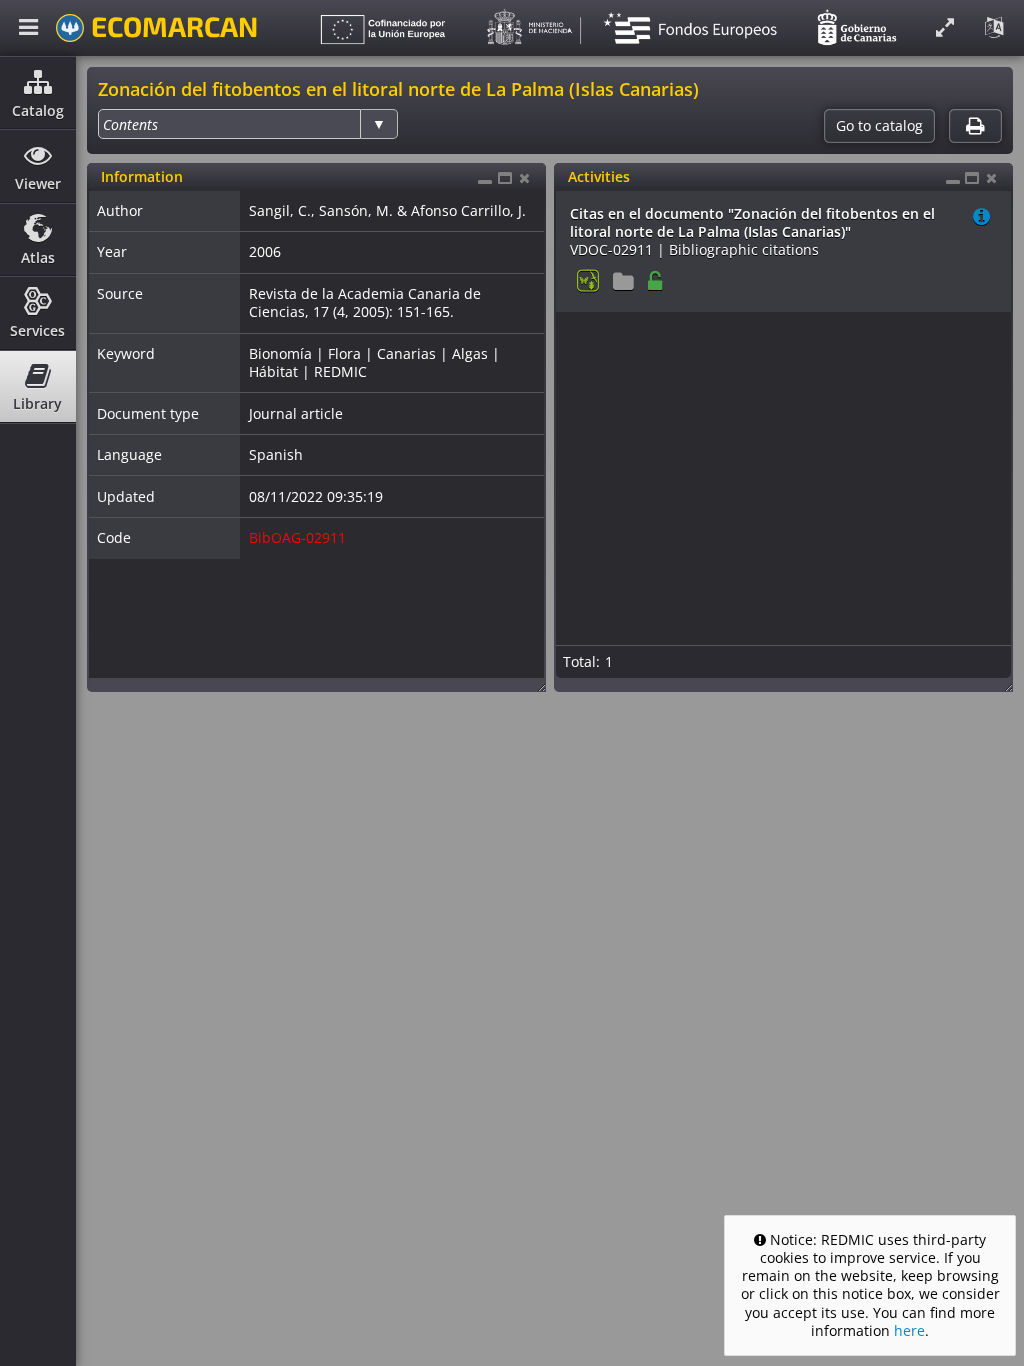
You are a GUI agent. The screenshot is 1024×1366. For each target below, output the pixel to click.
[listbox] (248, 124)
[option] (130, 124)
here (909, 1330)
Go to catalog (879, 126)
